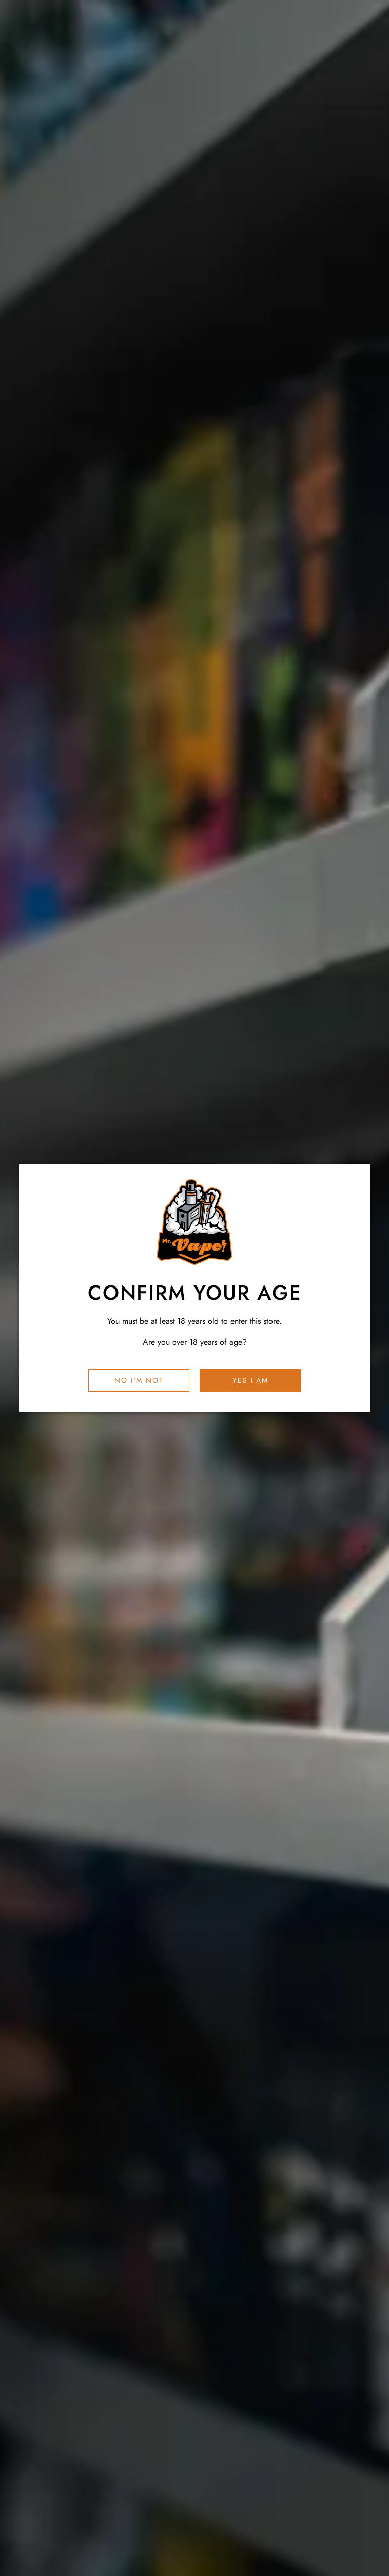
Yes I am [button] (250, 1380)
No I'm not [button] (139, 1380)
